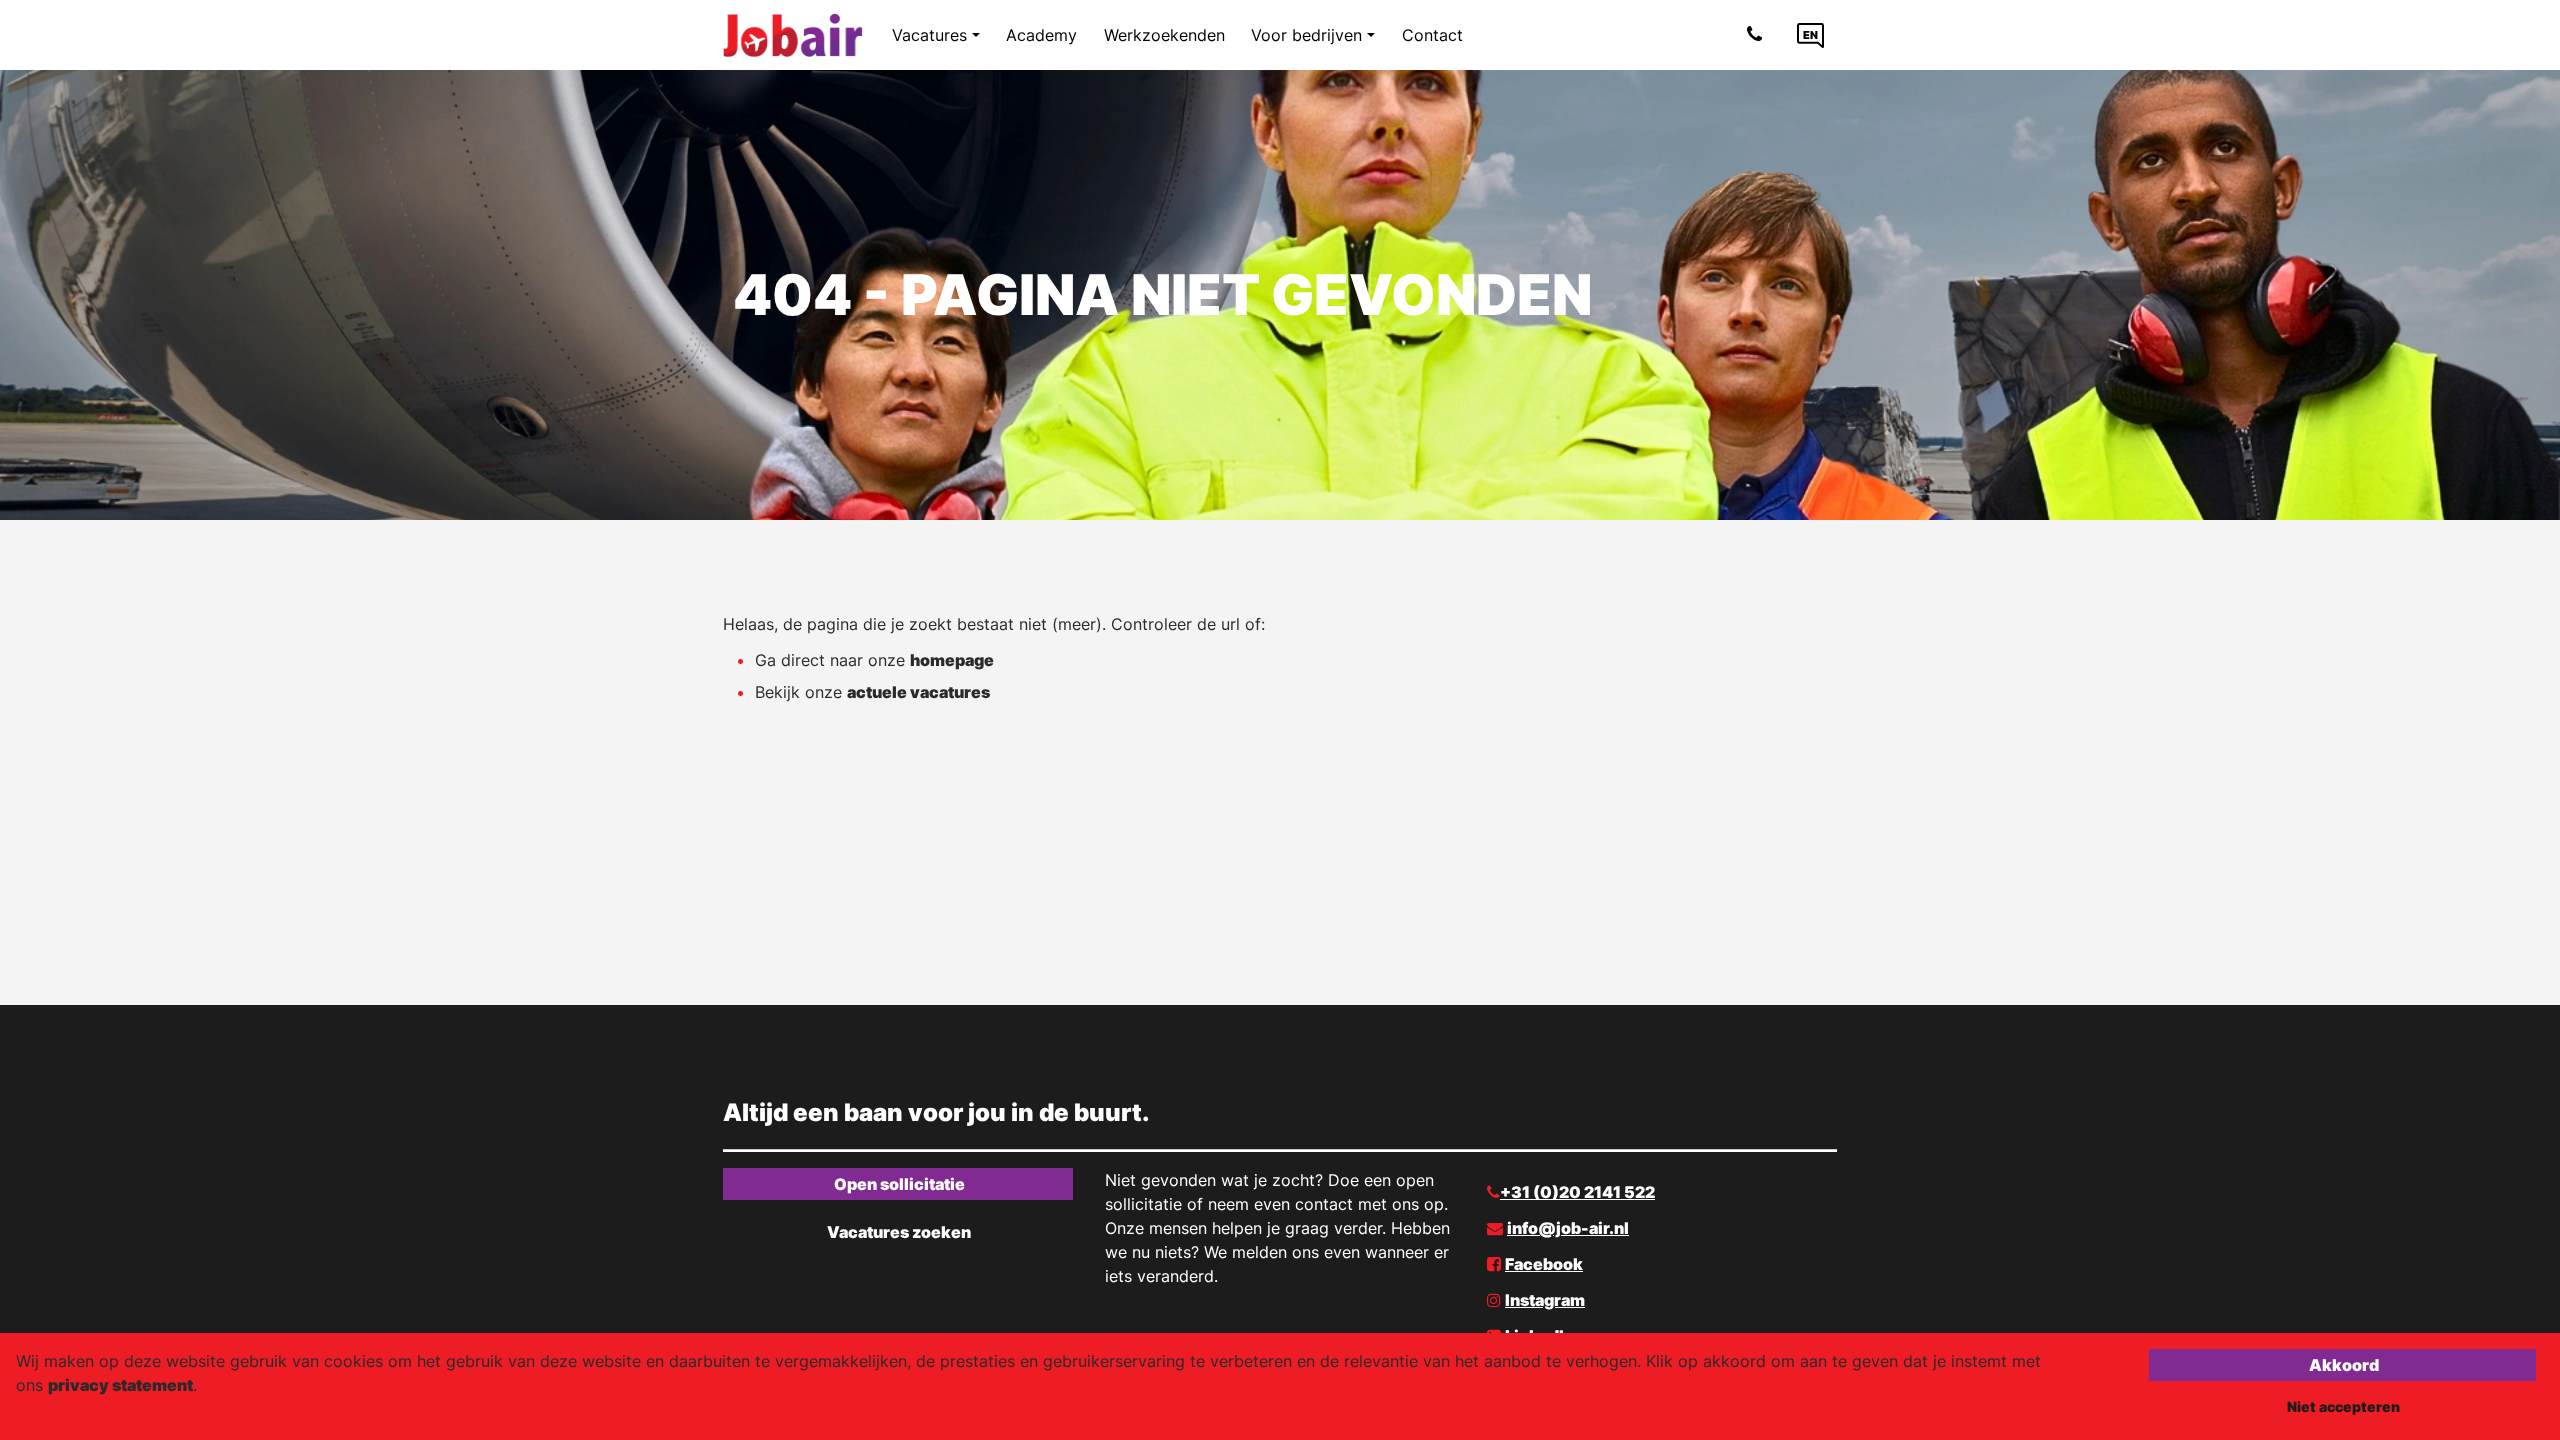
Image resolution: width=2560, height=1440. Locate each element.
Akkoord (2344, 1365)
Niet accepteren (2343, 1406)
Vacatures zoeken (899, 1232)
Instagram (1545, 1300)
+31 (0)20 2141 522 (1577, 1192)
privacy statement (120, 1385)
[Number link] (1758, 35)
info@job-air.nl (1568, 1228)
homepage (952, 660)
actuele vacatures (918, 692)
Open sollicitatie (899, 1184)
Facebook (1544, 1264)
